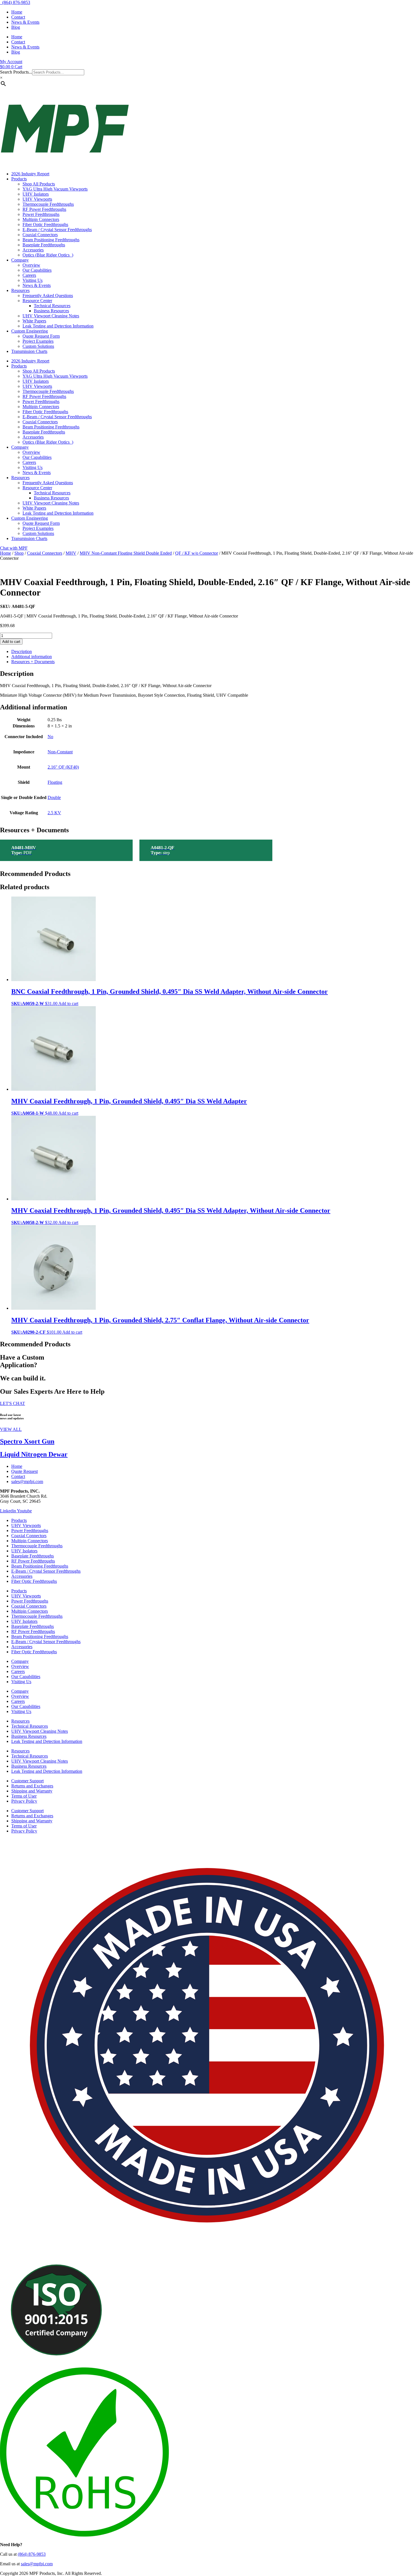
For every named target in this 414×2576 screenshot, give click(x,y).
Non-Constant (60, 752)
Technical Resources (52, 306)
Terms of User (24, 1796)
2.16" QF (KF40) (63, 767)
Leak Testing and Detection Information (58, 326)
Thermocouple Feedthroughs (48, 204)
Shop (19, 553)
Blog (16, 27)
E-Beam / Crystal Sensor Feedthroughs (57, 230)
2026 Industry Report (30, 174)
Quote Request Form (41, 336)
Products (19, 179)
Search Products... (16, 72)
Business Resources (51, 311)
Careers (29, 275)
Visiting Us (33, 280)
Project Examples (38, 341)
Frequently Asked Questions (48, 296)
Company (20, 260)
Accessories (33, 250)
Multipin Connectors (41, 219)
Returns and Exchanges (32, 1786)
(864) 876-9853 (15, 2)
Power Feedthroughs (41, 214)
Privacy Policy (24, 1801)
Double (54, 797)
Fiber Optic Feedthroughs (45, 224)
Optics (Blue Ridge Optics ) (48, 255)
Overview (31, 265)
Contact (18, 17)
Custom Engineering (30, 331)
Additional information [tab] (32, 657)
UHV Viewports (37, 199)
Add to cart (11, 642)
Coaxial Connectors (40, 235)
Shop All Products (39, 184)
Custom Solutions (38, 346)
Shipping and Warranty (32, 1791)
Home (17, 12)
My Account (11, 62)
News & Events (25, 22)
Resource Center (37, 301)
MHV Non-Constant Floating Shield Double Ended (126, 553)
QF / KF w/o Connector (197, 553)
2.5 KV (54, 813)
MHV (71, 553)
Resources (20, 290)
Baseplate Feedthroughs (44, 245)
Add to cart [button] (68, 1003)
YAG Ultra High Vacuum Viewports (55, 189)
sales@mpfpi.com (37, 2564)
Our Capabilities (37, 270)
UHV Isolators (36, 194)
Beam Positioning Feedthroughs (51, 240)
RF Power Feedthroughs (44, 209)
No (50, 737)
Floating (55, 782)
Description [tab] (22, 651)
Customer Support (27, 1781)
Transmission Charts (29, 351)
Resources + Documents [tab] (33, 662)
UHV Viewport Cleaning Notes (51, 316)
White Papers (34, 321)
